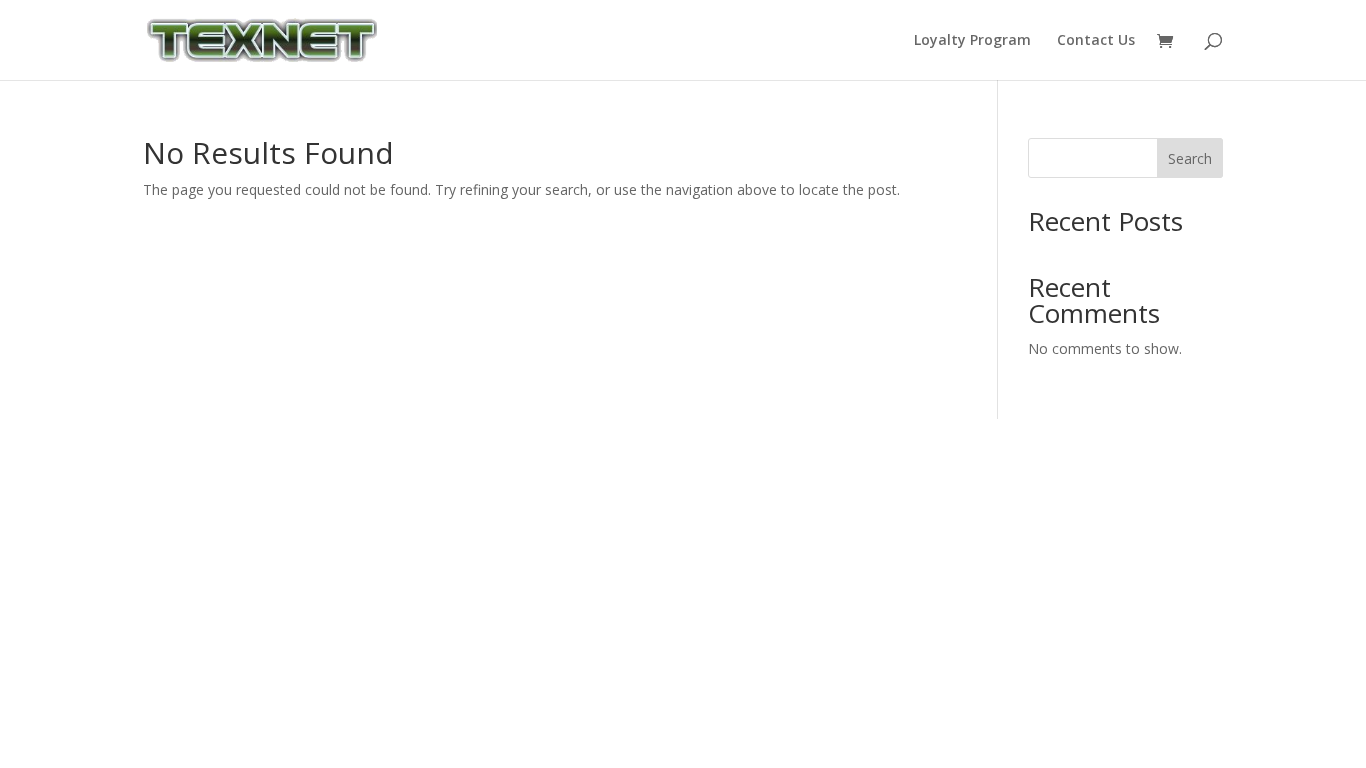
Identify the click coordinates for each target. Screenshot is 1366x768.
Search (1190, 158)
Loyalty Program (972, 41)
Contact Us (1096, 41)
